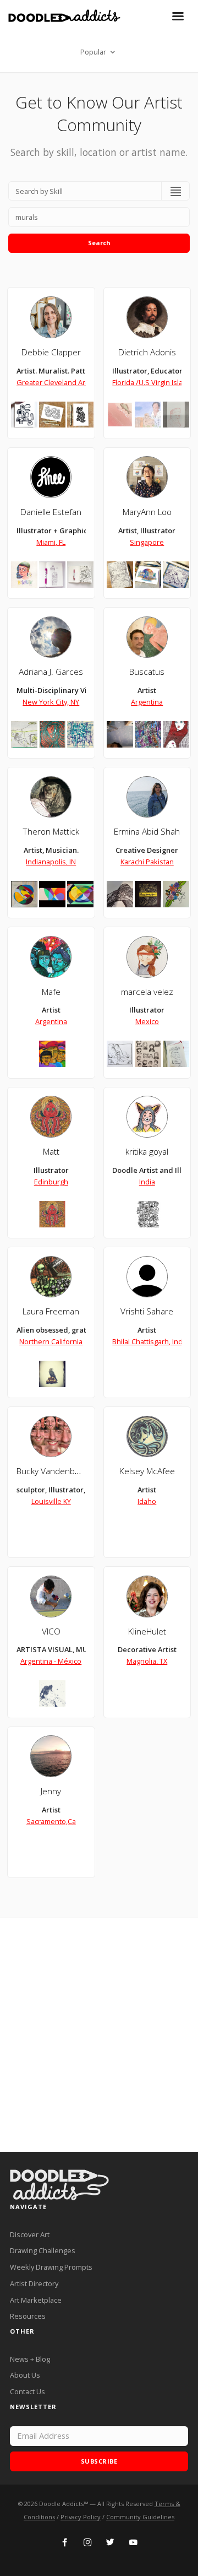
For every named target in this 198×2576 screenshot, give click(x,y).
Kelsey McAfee (147, 1471)
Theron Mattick (51, 832)
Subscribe (99, 2461)
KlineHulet (147, 1631)
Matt (51, 1152)
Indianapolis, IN (51, 862)
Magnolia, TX (147, 1661)
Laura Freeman (51, 1311)
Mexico (147, 1021)
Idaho (147, 1501)
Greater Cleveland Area (55, 382)
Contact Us (28, 2391)
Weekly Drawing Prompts (51, 2267)
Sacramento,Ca (51, 1821)
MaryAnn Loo (147, 512)
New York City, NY (51, 702)
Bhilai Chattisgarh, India (150, 1341)
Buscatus (147, 672)
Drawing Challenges (43, 2250)
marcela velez (147, 992)
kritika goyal (147, 1152)
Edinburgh (51, 1182)
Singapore (147, 542)
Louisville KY (51, 1501)
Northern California (51, 1341)
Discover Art (30, 2234)
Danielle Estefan (51, 512)
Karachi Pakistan (147, 862)
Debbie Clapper (51, 352)
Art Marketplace (36, 2300)
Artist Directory (34, 2283)
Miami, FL (51, 542)
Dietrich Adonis (147, 352)
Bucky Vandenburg (52, 1471)
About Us (25, 2375)
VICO (51, 1631)
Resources (28, 2316)
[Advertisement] (99, 2035)
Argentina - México (51, 1661)
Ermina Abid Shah (147, 832)
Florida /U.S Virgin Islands (154, 382)
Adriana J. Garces (51, 672)
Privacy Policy (81, 2517)
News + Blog (30, 2359)
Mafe (51, 992)
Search (99, 243)
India (147, 1182)
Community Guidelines (140, 2517)
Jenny (51, 1791)
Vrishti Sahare (147, 1311)
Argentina (147, 702)
